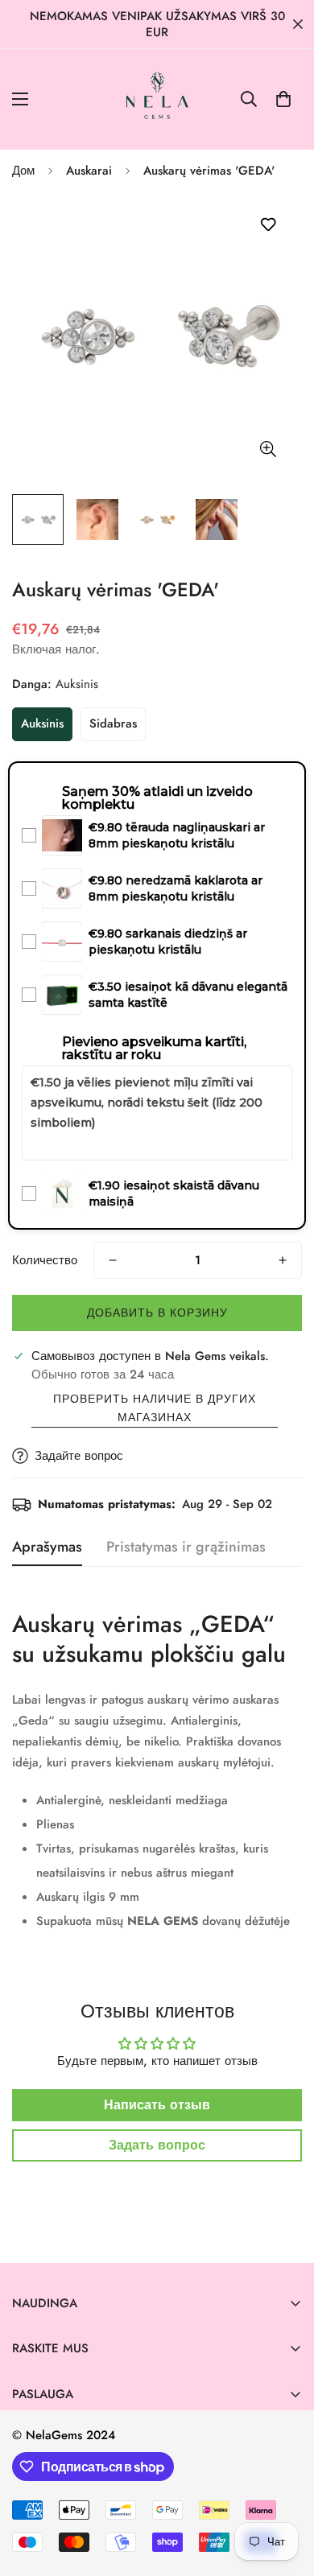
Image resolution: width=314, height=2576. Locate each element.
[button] (283, 99)
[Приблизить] (268, 449)
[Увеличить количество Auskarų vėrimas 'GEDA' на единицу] (283, 1260)
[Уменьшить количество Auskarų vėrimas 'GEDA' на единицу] (113, 1260)
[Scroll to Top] (285, 2491)
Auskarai (89, 171)
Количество (45, 1260)
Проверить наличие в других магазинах (155, 1408)
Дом (23, 171)
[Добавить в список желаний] (268, 225)
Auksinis (42, 723)
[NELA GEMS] (157, 99)
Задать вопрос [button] (157, 2145)
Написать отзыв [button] (157, 2105)
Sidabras (113, 723)
